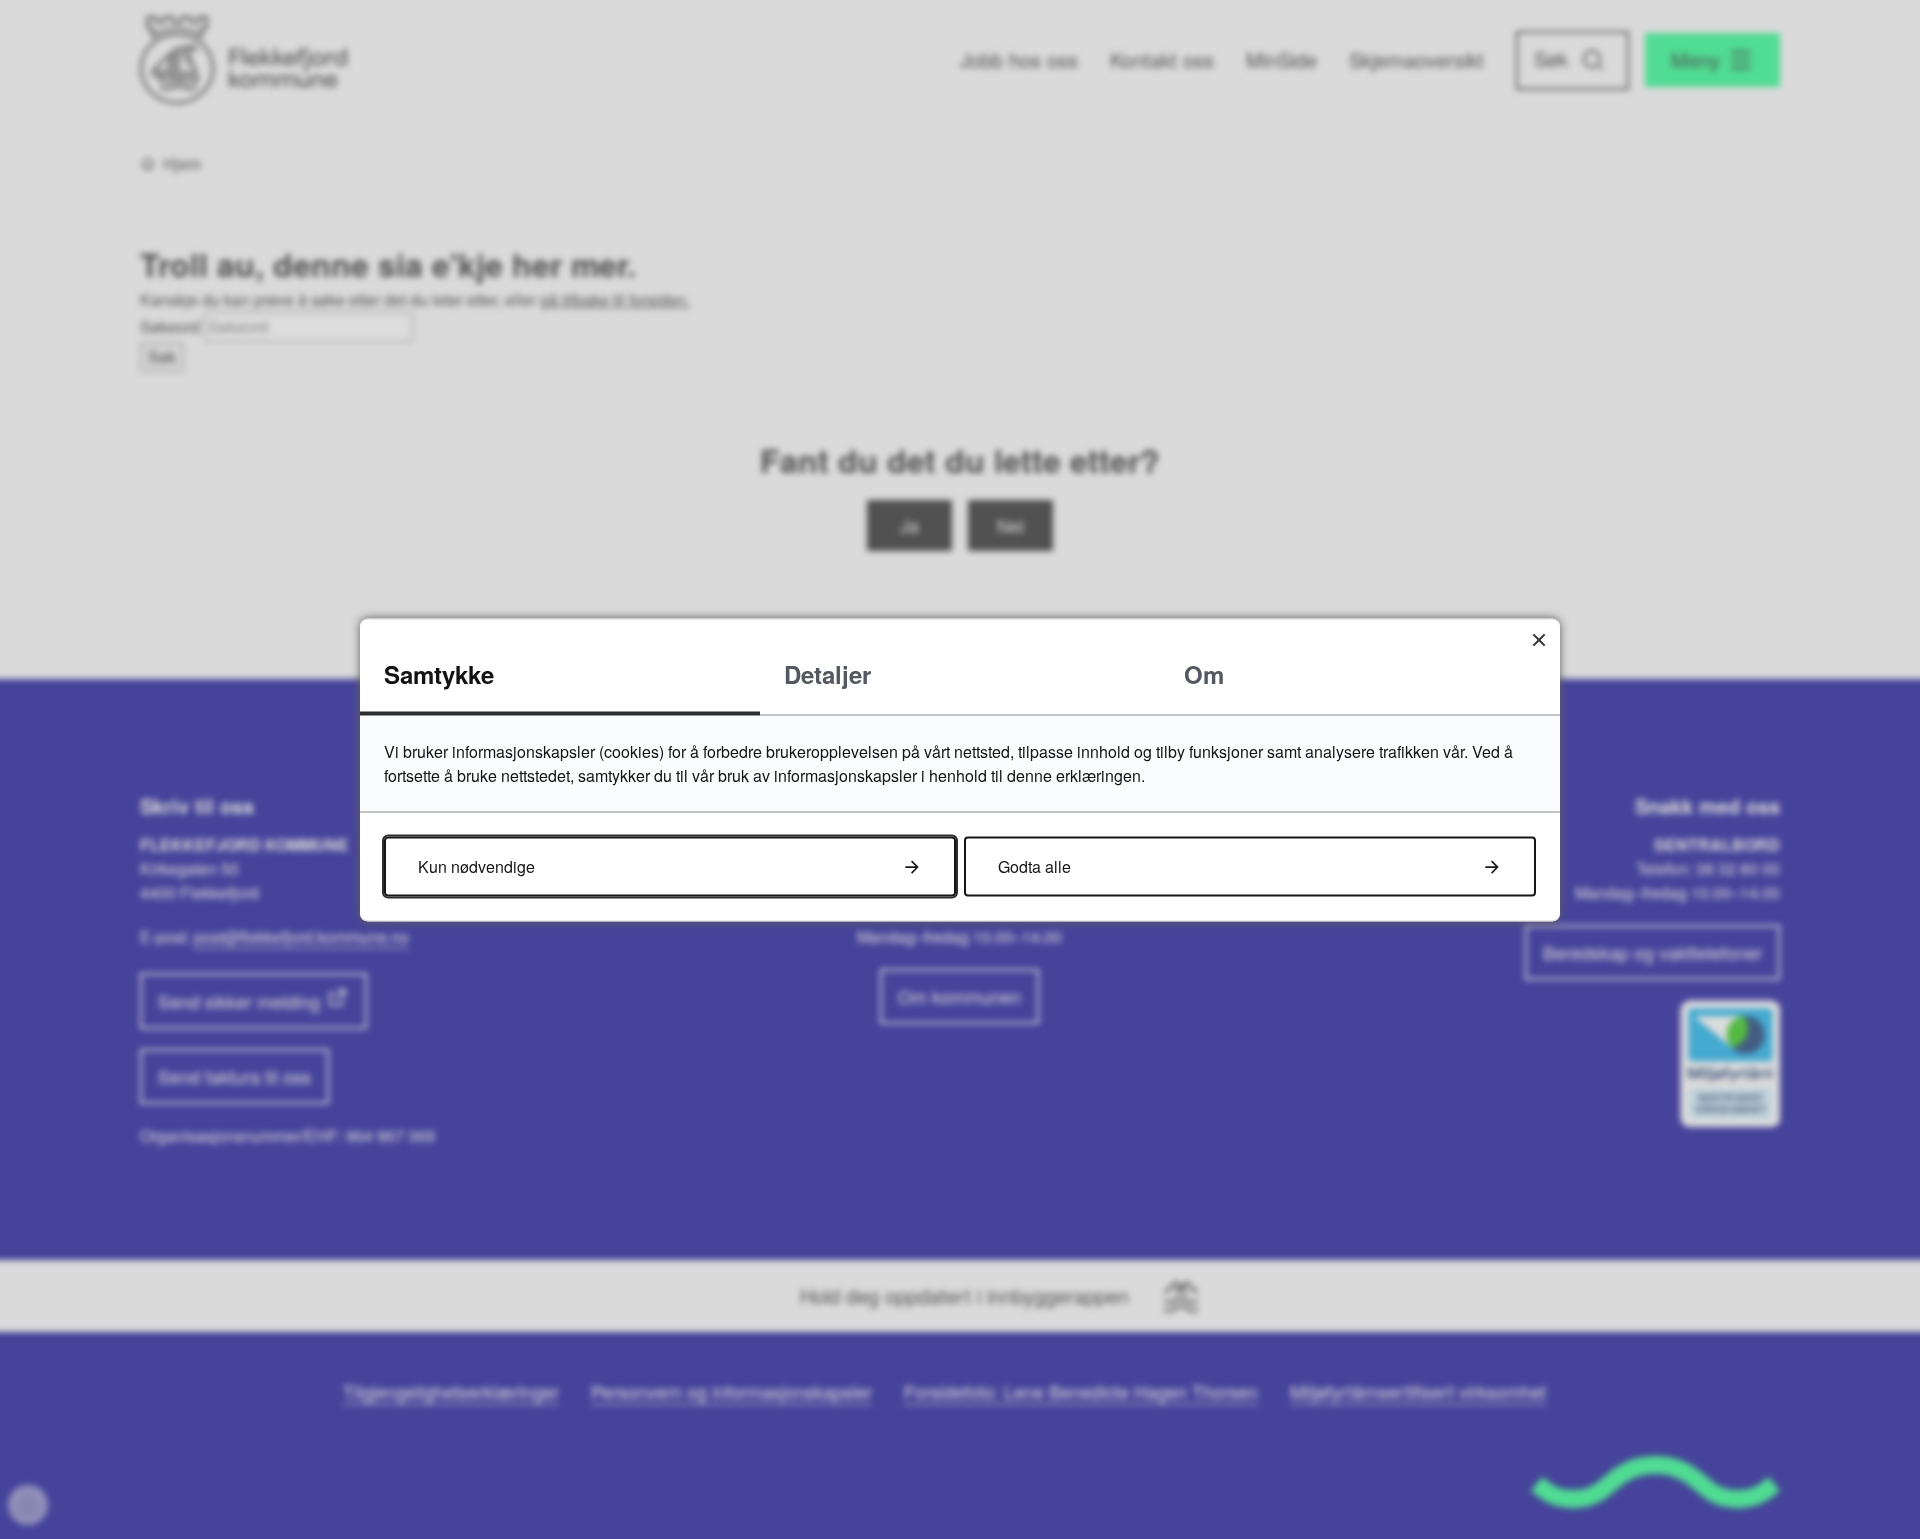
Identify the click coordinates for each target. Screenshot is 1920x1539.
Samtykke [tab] (439, 673)
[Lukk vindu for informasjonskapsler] (1538, 639)
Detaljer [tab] (827, 673)
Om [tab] (1204, 673)
